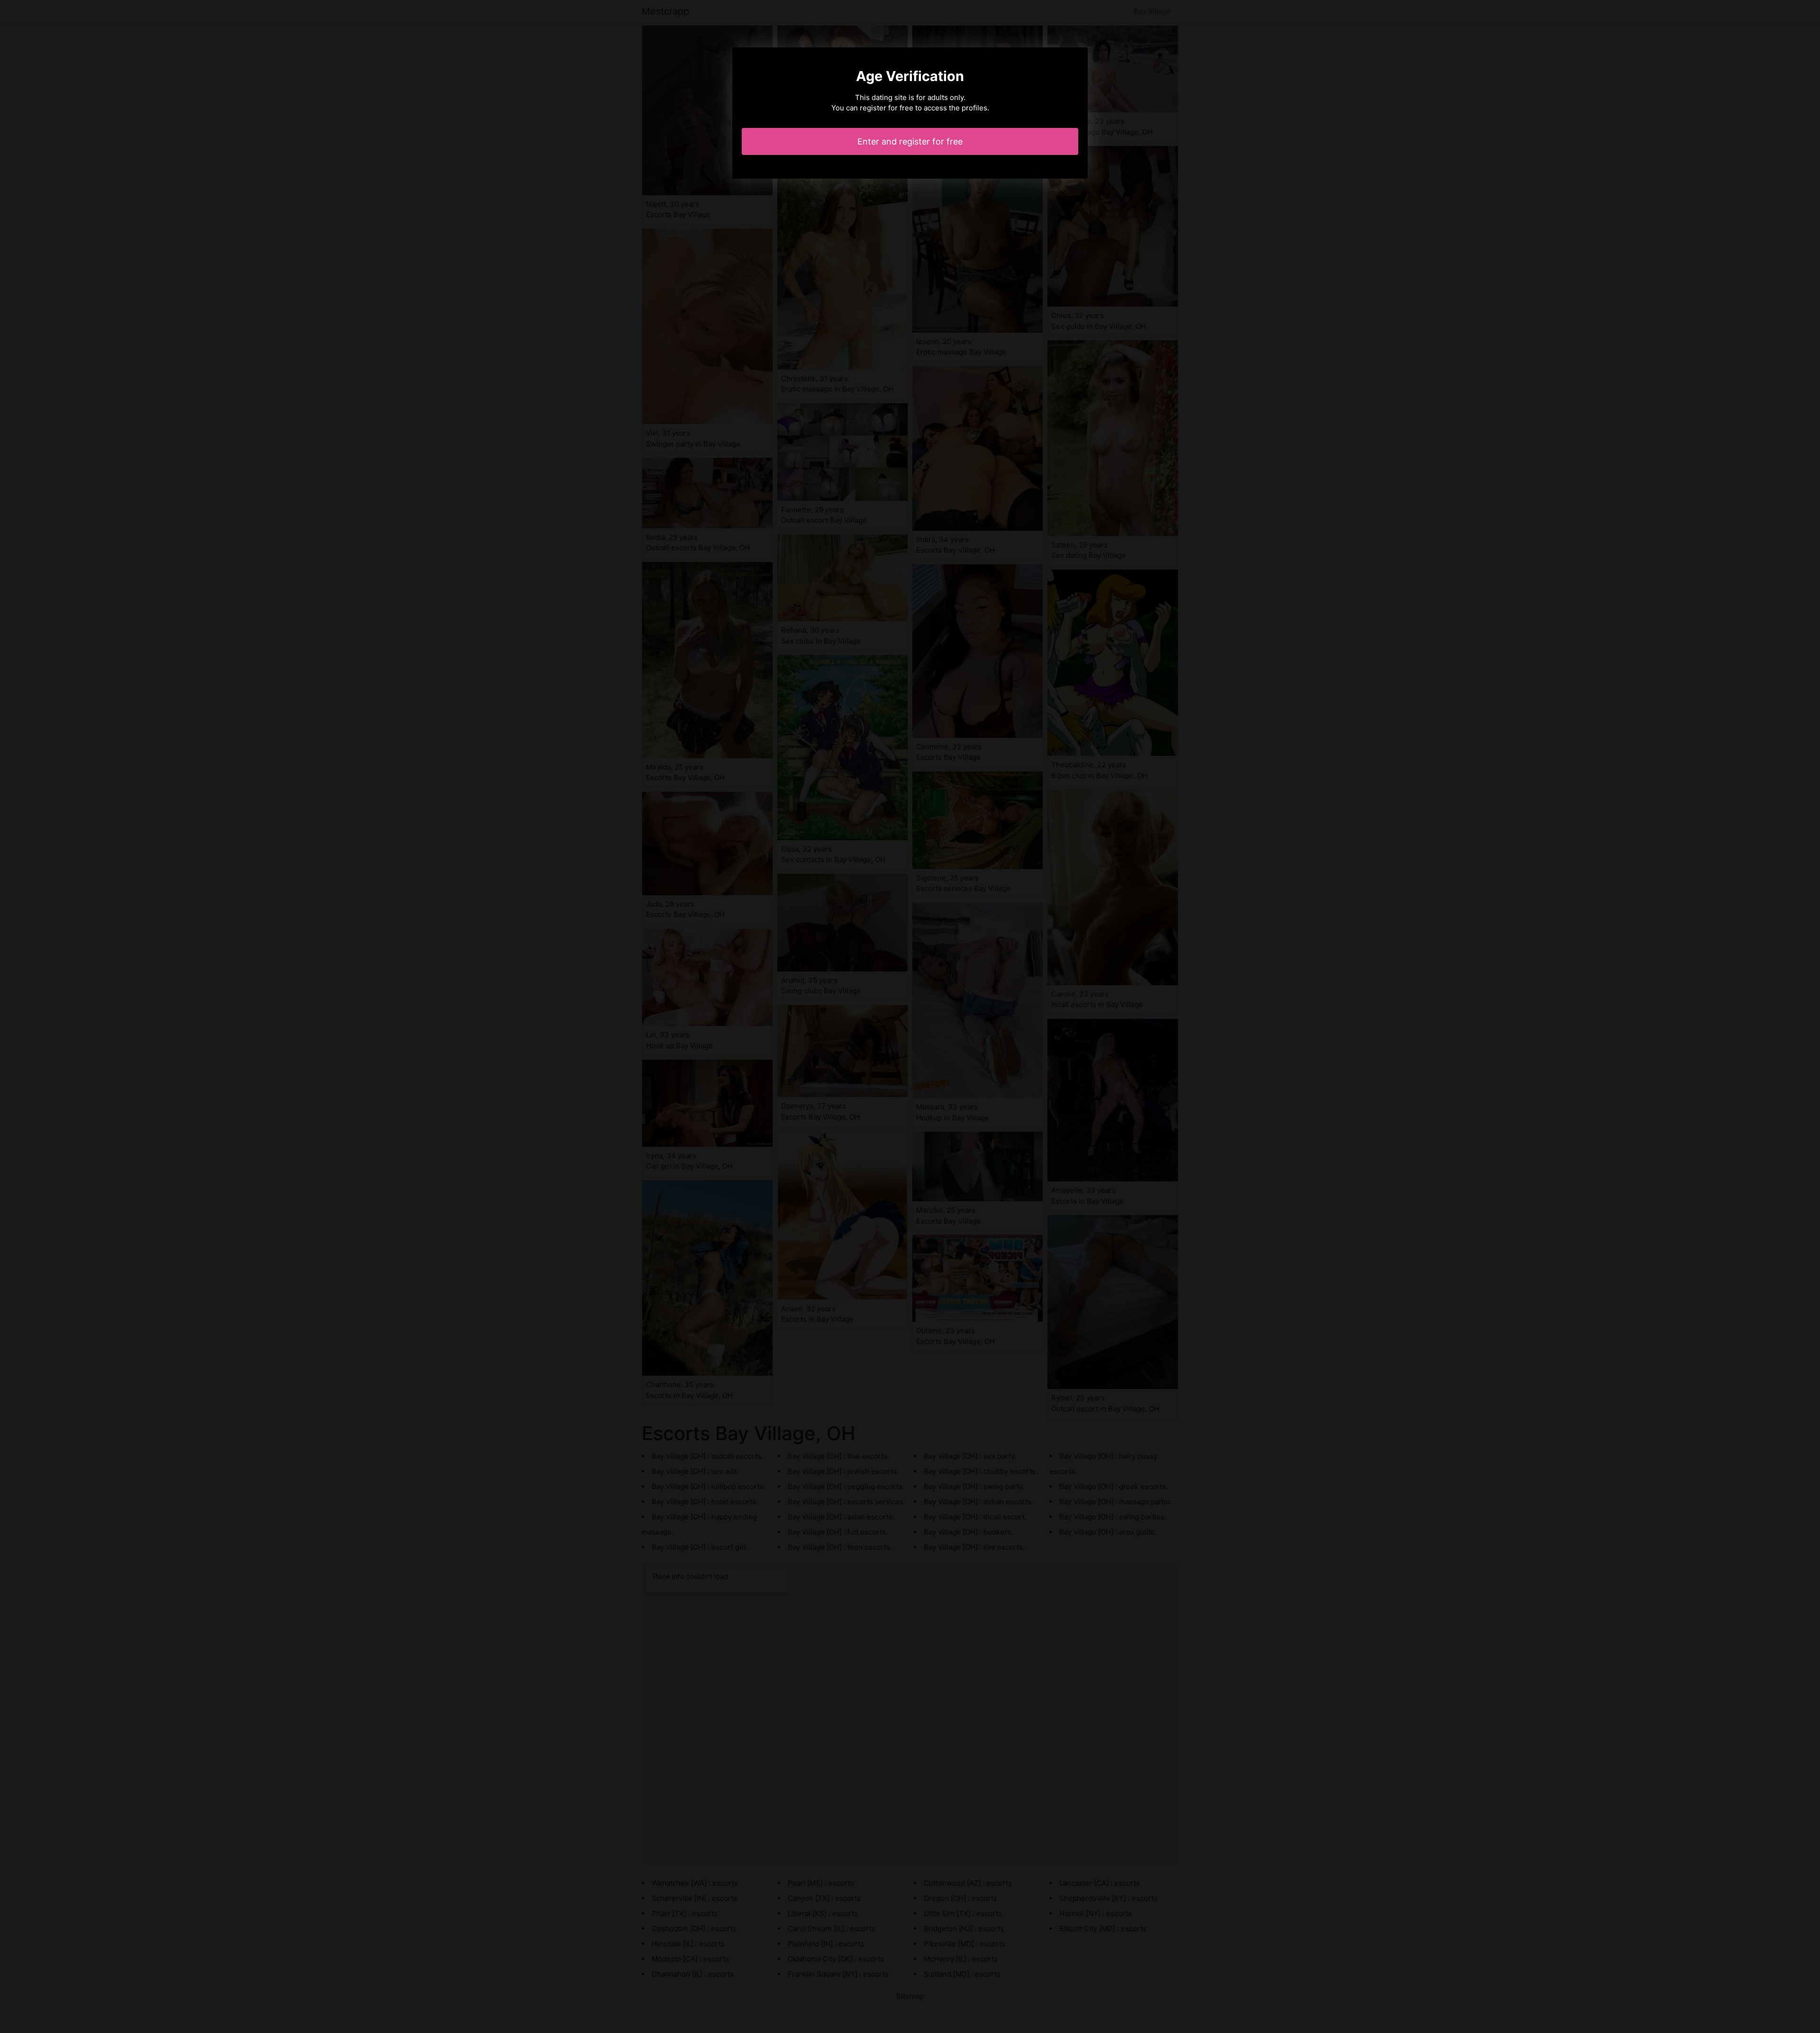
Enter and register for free (910, 141)
